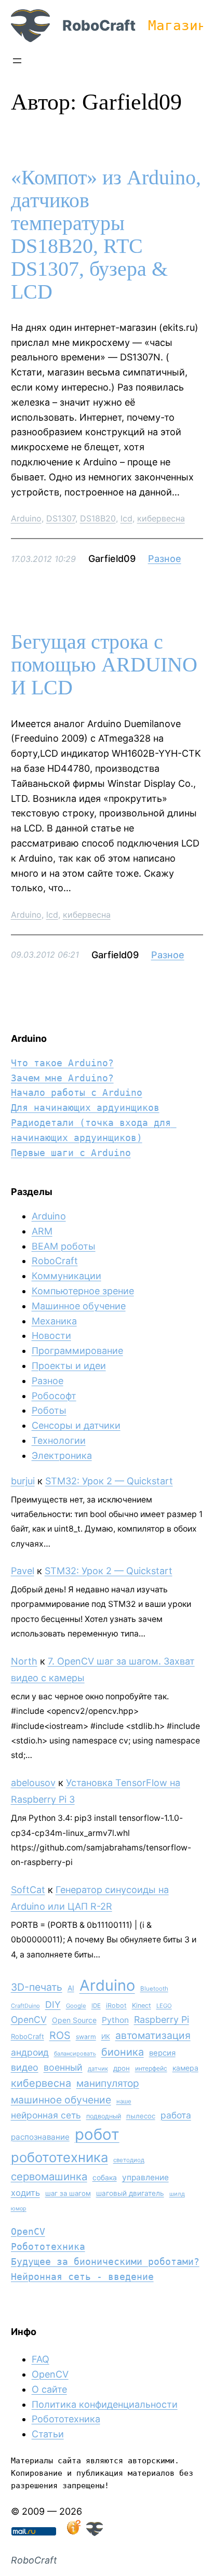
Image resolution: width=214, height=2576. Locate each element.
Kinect (142, 2005)
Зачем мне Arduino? (62, 1078)
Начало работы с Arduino (77, 1092)
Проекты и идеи (69, 1366)
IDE (96, 2006)
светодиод (129, 2160)
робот (97, 2134)
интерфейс (151, 2068)
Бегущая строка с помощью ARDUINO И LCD (104, 665)
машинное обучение (61, 2100)
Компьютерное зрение (83, 1291)
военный (63, 2067)
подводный (104, 2116)
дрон (122, 2068)
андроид (30, 2052)
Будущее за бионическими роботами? (105, 2262)
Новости (51, 1336)
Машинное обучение (79, 1306)
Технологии (59, 1440)
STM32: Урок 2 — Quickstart (109, 1481)
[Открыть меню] (17, 61)
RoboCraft (99, 25)
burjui (23, 1481)
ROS (60, 2035)
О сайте (49, 2389)
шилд (177, 2194)
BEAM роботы (64, 1246)
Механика (54, 1321)
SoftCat (28, 1890)
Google (76, 2006)
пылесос (141, 2116)
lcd (126, 518)
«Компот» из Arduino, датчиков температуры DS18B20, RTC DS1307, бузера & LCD (106, 235)
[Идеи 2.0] (73, 2533)
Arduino (26, 518)
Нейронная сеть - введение (82, 2277)
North (24, 1661)
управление (145, 2177)
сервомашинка (49, 2176)
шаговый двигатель (130, 2193)
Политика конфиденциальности (105, 2404)
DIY (53, 2004)
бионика (123, 2052)
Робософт (54, 1396)
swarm (86, 2037)
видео (25, 2067)
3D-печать (37, 1987)
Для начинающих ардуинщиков (85, 1108)
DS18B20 (98, 518)
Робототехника (48, 2246)
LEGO (164, 2006)
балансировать (75, 2054)
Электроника (62, 1455)
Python (115, 2020)
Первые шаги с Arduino (71, 1153)
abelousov (33, 1783)
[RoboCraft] (95, 2533)
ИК (106, 2037)
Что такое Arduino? (62, 1063)
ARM (42, 1231)
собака (105, 2177)
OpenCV (29, 2020)
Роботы (49, 1410)
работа (176, 2115)
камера (185, 2068)
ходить (25, 2193)
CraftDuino (25, 2006)
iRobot (116, 2005)
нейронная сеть (46, 2115)
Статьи (48, 2434)
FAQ (41, 2359)
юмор (19, 2209)
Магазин (177, 25)
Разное (165, 559)
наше (124, 2101)
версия (162, 2053)
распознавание (40, 2137)
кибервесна (161, 518)
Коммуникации (66, 1276)
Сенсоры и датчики (76, 1425)
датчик (98, 2069)
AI (71, 1988)
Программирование (77, 1351)
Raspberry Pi (162, 2020)
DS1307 (61, 518)
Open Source (74, 2020)
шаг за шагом (68, 2193)
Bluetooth (154, 1989)
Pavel (23, 1571)
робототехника (59, 2157)
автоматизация (153, 2035)
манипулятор (108, 2083)
